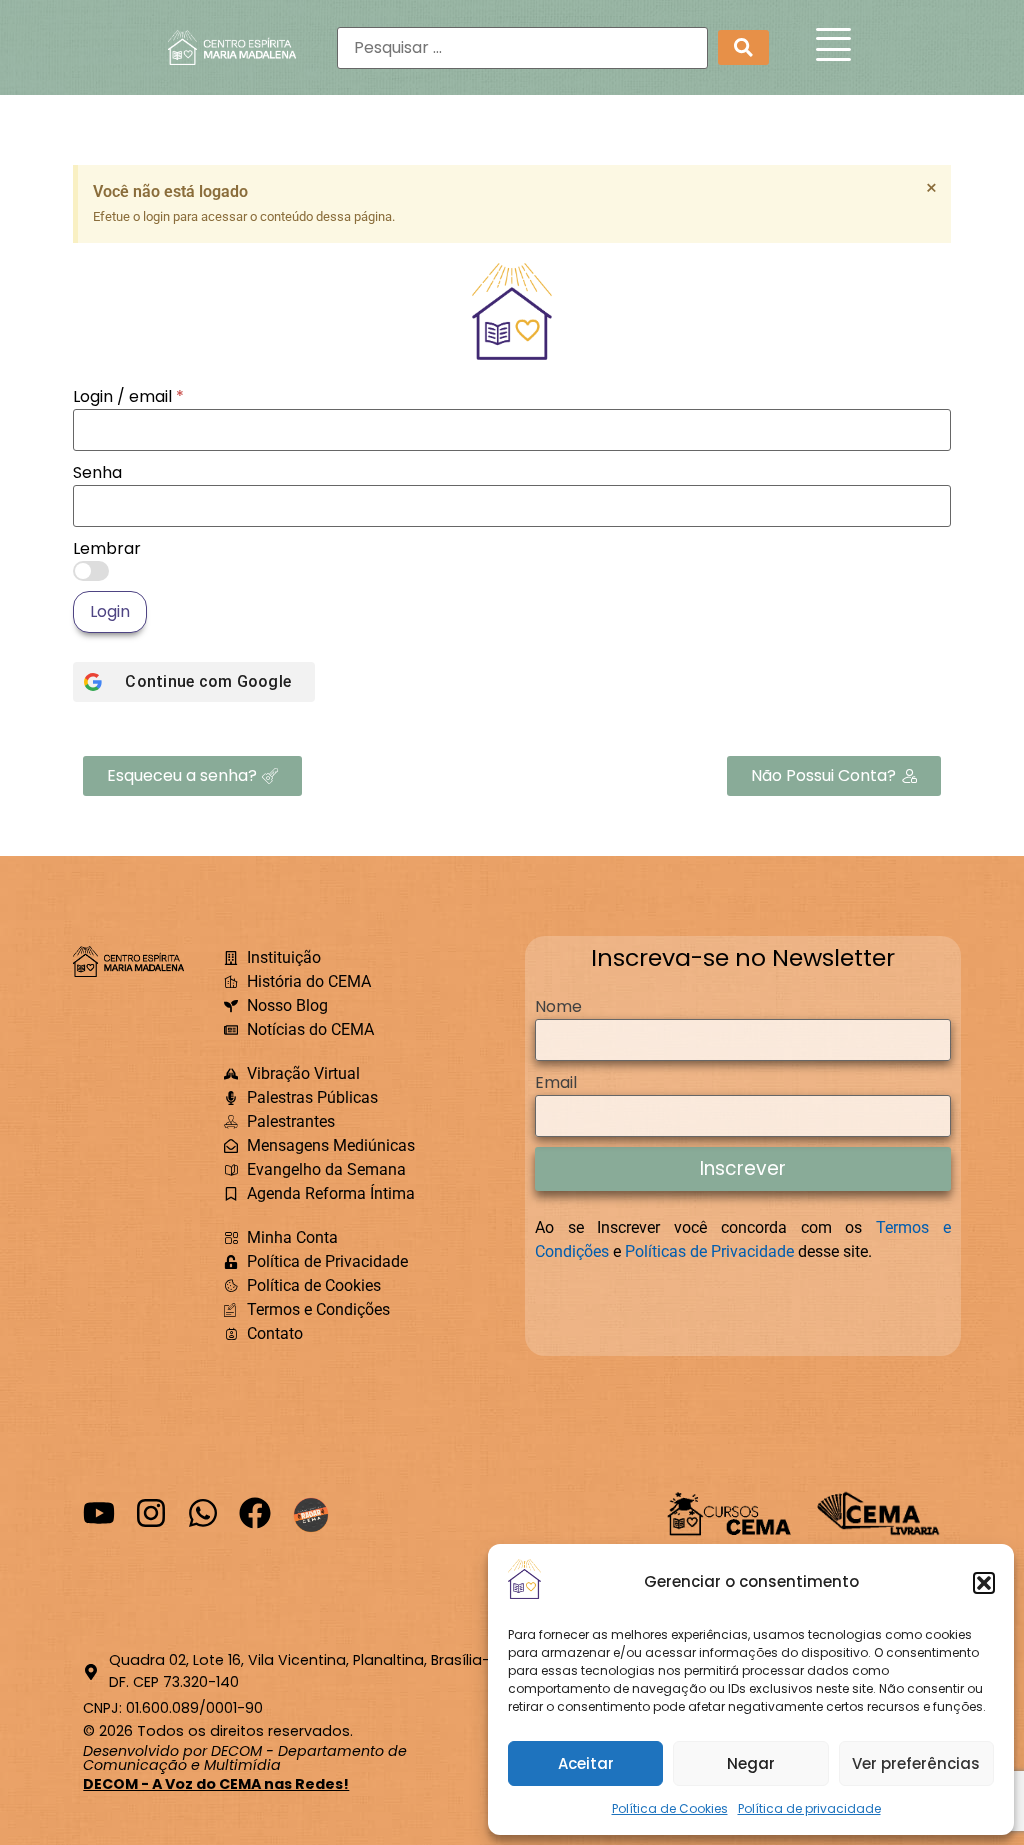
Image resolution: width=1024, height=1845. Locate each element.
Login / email (128, 397)
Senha (97, 473)
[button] (984, 1583)
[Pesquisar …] (522, 48)
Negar (751, 1763)
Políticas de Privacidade (709, 1251)
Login (110, 611)
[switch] (91, 571)
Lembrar (107, 549)
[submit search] (743, 47)
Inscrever (743, 1168)
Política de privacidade (809, 1808)
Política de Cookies (670, 1808)
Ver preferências (916, 1763)
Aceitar (586, 1763)
